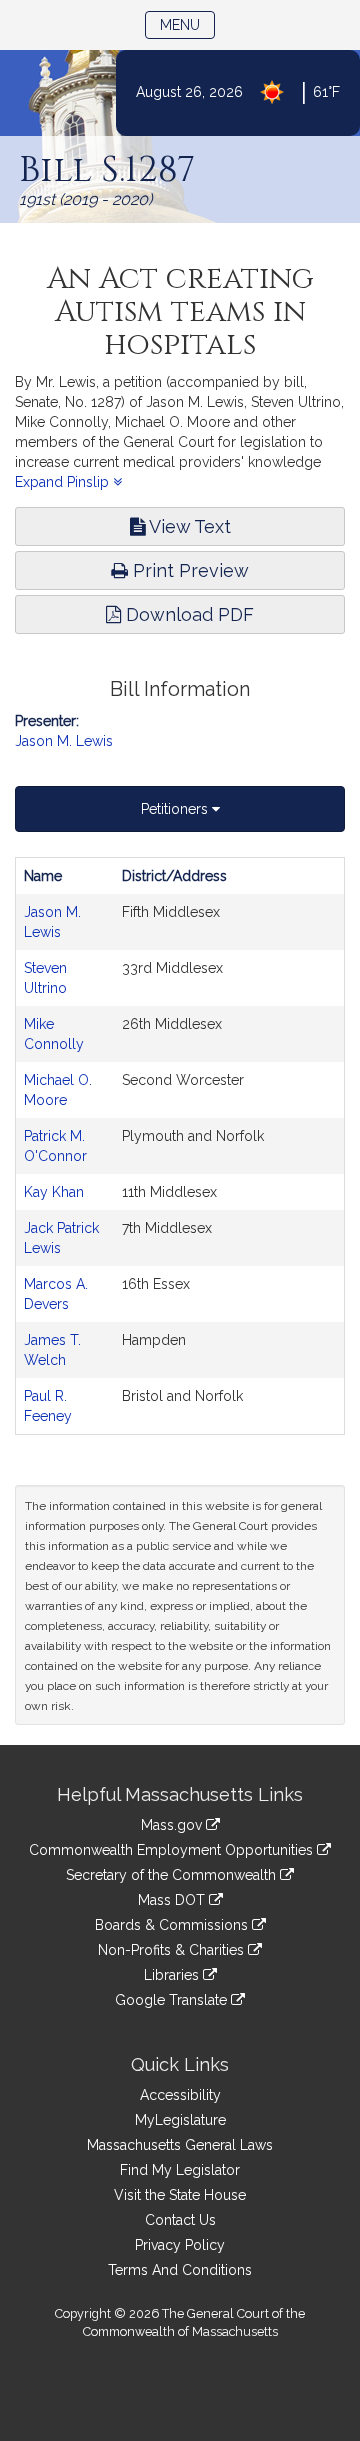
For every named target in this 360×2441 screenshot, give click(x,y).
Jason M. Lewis (64, 741)
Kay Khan (54, 1192)
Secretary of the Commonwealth (173, 1875)
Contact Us (180, 2220)
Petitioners (176, 809)
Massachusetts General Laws (180, 2145)
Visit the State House (180, 2195)
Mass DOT (173, 1900)
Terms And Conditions (180, 2270)
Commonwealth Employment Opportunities (173, 1850)
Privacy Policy (180, 2245)
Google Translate (173, 2000)
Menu (187, 24)
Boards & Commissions (173, 1925)
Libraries (173, 1975)
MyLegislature (180, 2120)
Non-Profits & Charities (173, 1950)
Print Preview (188, 570)
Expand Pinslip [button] (64, 482)
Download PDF (187, 614)
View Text (188, 526)
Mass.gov (173, 1825)
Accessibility (180, 2095)
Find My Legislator (180, 2170)
